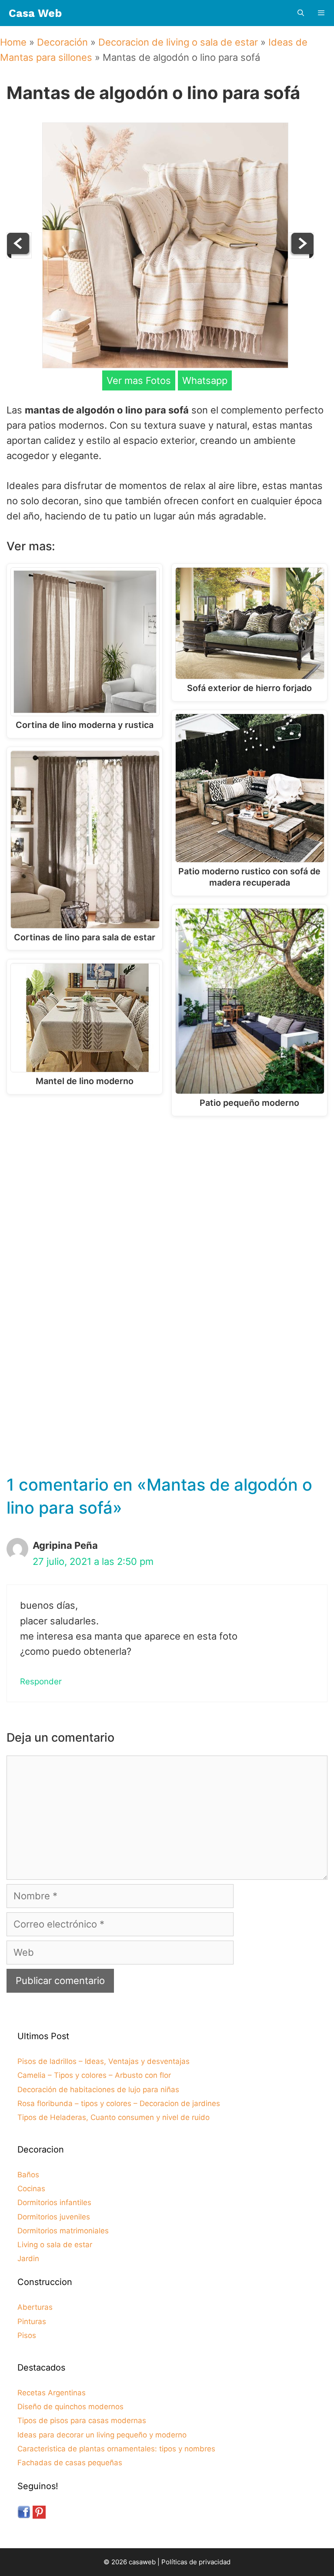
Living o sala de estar (55, 2245)
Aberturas (35, 2307)
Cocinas (31, 2189)
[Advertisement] (169, 1194)
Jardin (28, 2259)
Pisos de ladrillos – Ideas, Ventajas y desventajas (104, 2061)
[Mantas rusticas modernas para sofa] (301, 255)
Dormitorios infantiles (54, 2202)
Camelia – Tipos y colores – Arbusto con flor (94, 2075)
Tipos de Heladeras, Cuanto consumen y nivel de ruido (114, 2117)
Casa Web (35, 13)
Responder (41, 1682)
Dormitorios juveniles (54, 2217)
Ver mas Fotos (139, 380)
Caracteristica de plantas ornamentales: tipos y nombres (116, 2449)
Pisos (27, 2335)
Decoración (62, 42)
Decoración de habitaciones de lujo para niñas (98, 2090)
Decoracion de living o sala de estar (178, 42)
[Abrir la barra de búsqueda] (300, 13)
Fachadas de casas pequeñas (70, 2463)
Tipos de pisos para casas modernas (82, 2421)
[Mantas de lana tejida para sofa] (19, 255)
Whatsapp (205, 380)
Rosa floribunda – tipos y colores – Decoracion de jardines (119, 2103)
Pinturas (32, 2321)
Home (13, 42)
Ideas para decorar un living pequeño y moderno (102, 2435)
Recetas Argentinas (52, 2393)
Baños (28, 2175)
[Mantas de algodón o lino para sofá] (165, 365)
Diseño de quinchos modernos (70, 2407)
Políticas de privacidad (196, 2562)
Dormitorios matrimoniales (63, 2231)
